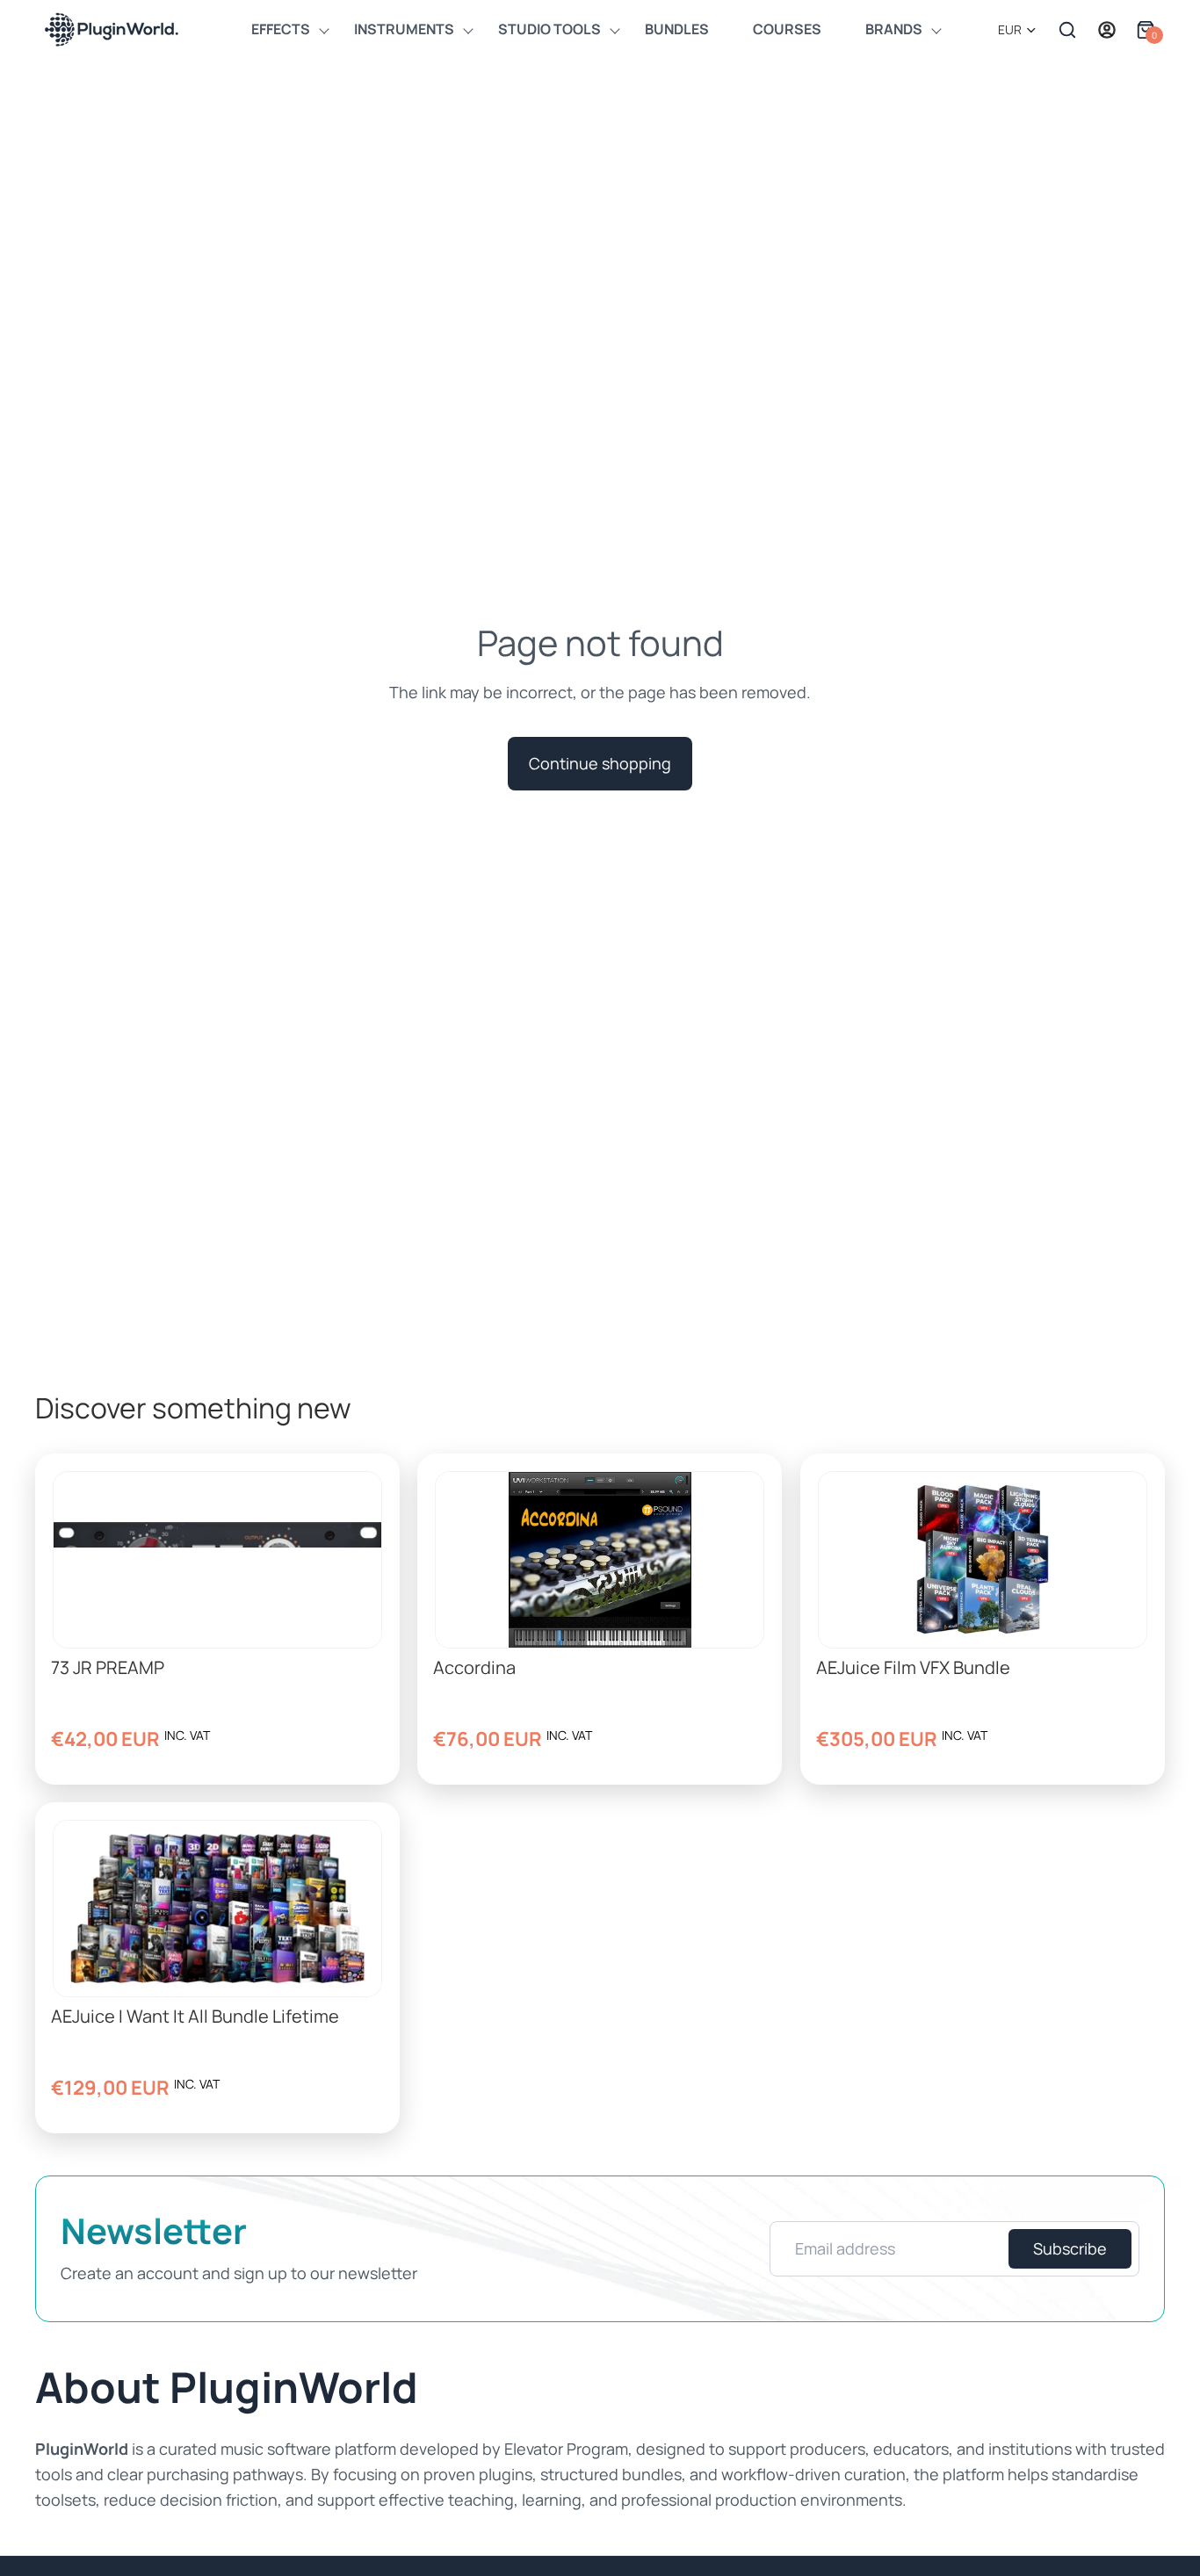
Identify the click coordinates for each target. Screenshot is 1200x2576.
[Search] (1067, 30)
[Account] (1107, 30)
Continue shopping (600, 763)
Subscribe (1070, 2248)
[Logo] (110, 29)
